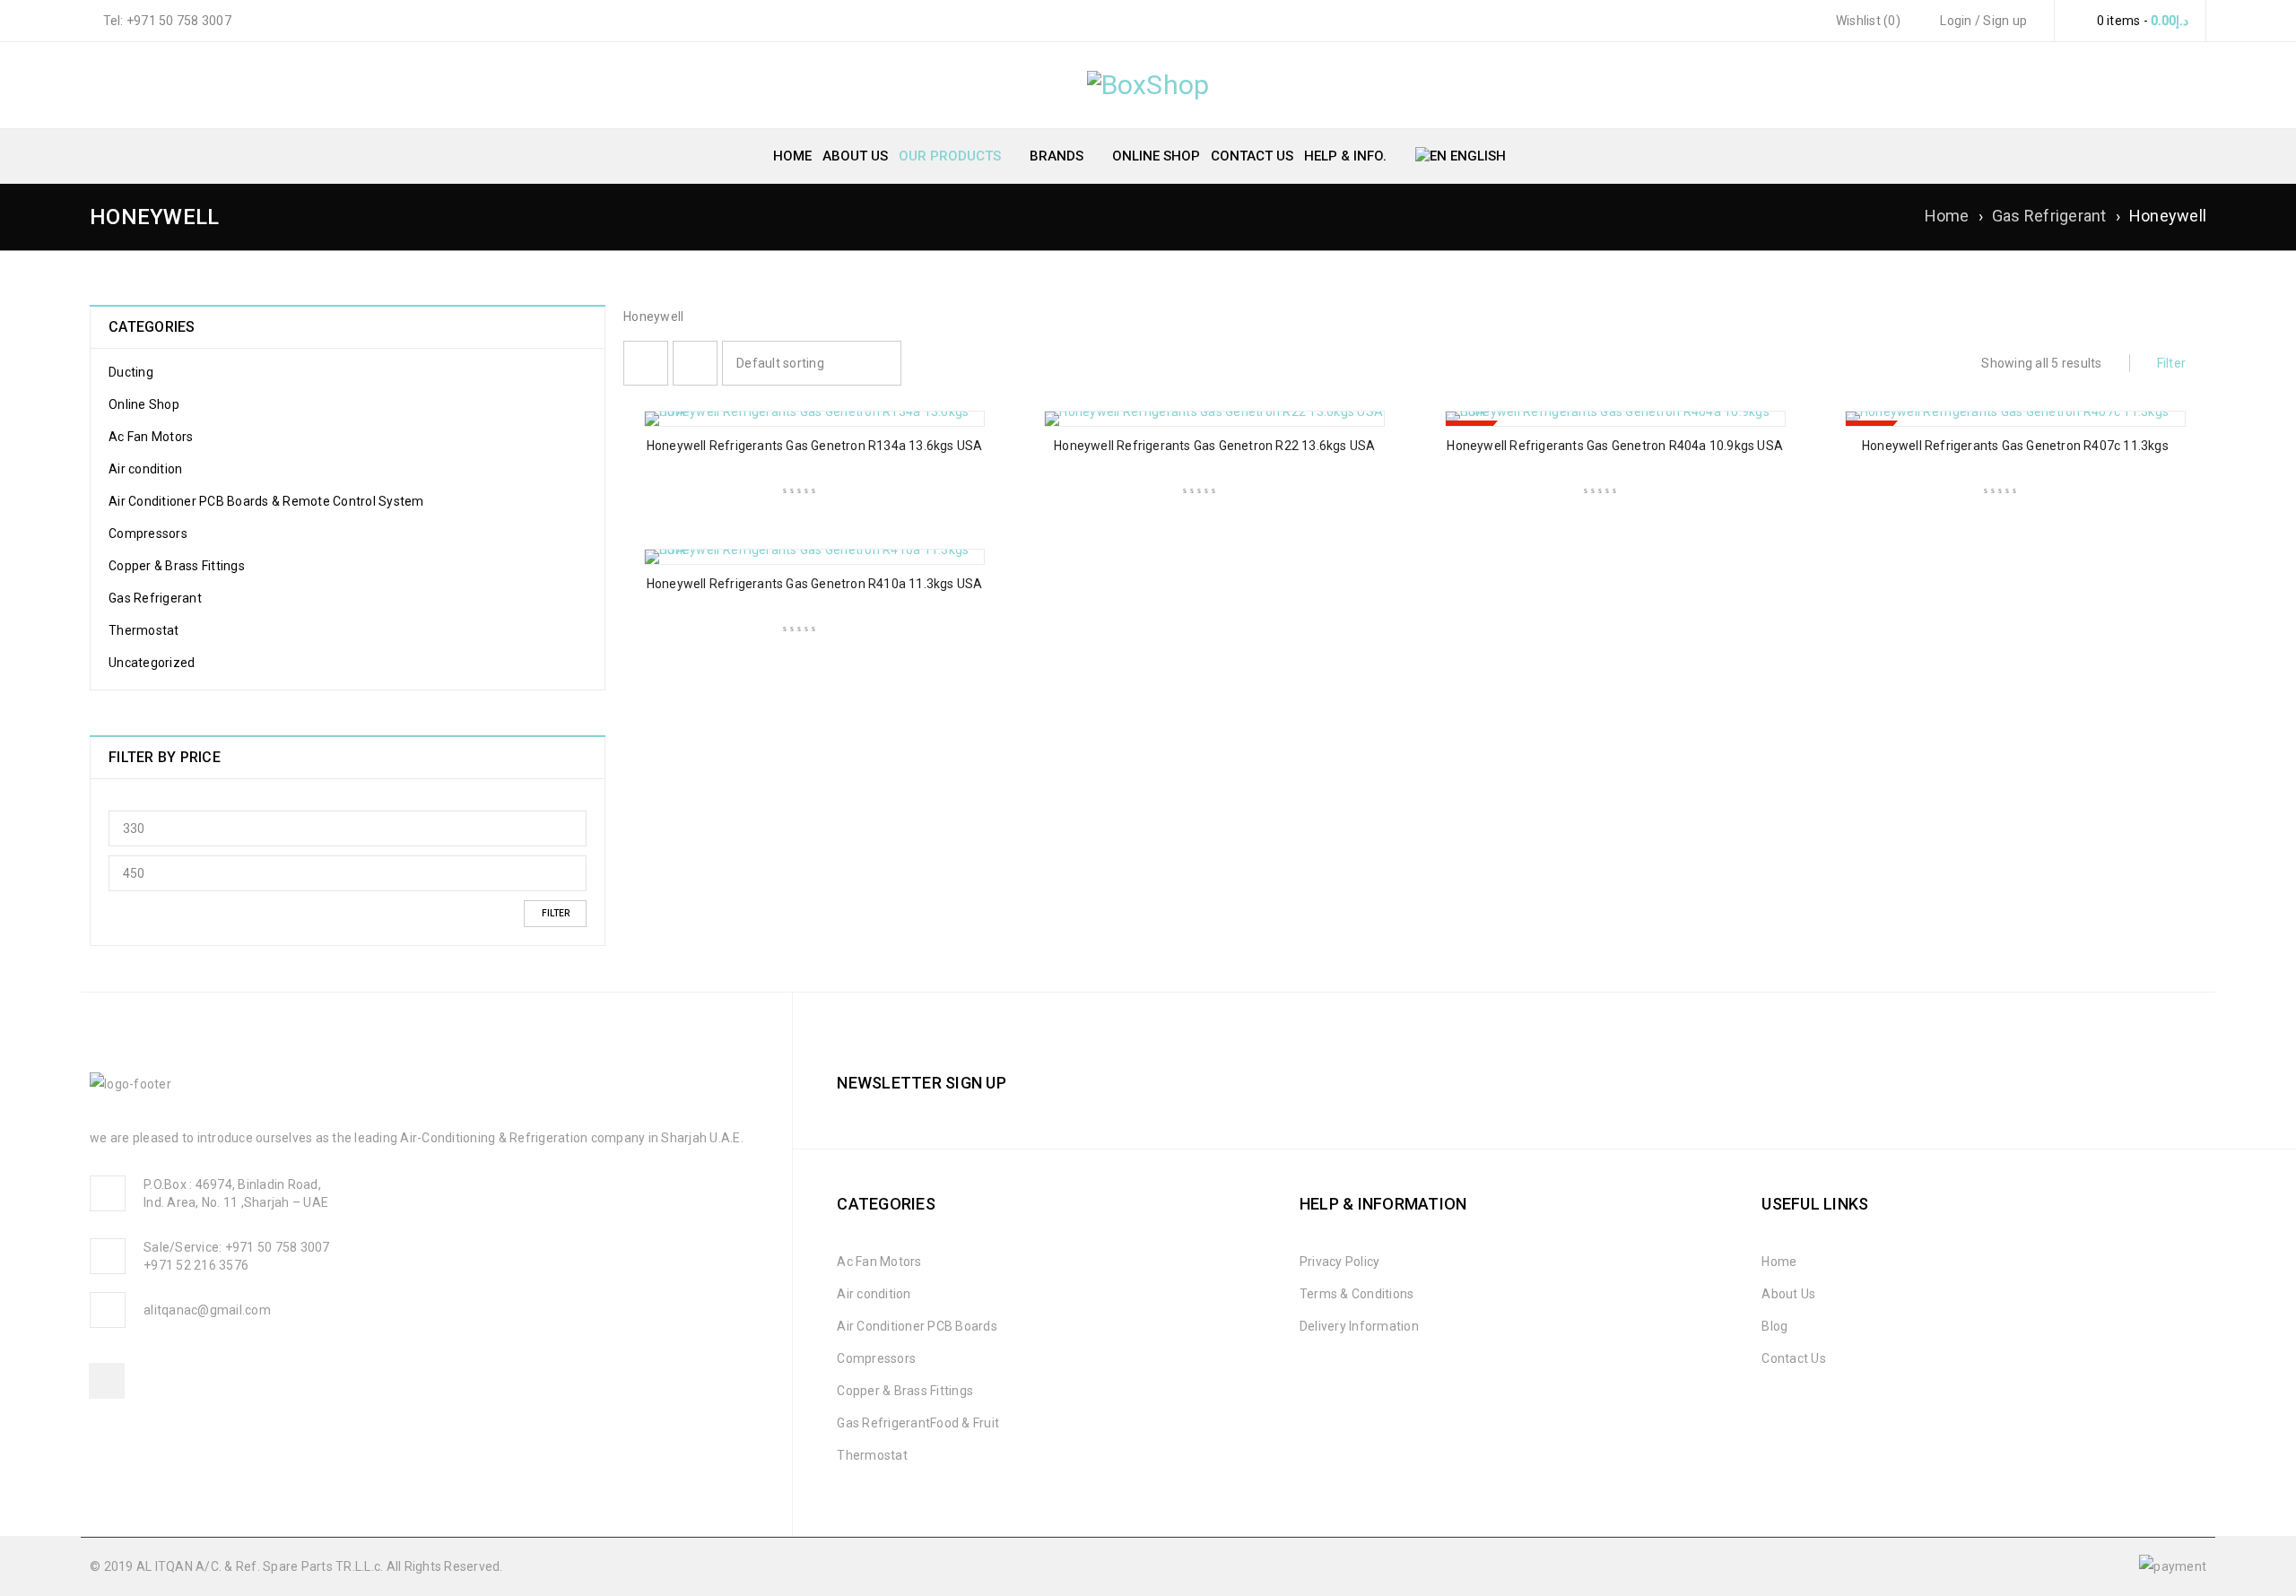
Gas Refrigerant (2049, 216)
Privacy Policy (1340, 1262)
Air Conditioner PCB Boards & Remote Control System (266, 501)
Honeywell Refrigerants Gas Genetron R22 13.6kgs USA (1214, 446)
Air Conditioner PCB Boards (917, 1326)
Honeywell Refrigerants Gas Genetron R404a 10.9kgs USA (1615, 446)
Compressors (148, 533)
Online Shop (144, 404)
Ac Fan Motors (151, 437)
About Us (1788, 1294)
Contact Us (1794, 1358)
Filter (556, 913)
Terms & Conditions (1357, 1294)
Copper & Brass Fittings (177, 566)
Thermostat (144, 630)
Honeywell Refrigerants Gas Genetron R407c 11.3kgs (2015, 446)
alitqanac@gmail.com (207, 1310)
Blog (1774, 1326)
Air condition (145, 469)
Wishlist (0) (1867, 21)
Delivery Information (1359, 1326)
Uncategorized (152, 663)
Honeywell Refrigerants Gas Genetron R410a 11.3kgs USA (815, 584)
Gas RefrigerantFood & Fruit (918, 1423)
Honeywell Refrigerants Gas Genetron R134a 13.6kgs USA (815, 446)
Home (1947, 216)
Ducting (131, 372)
